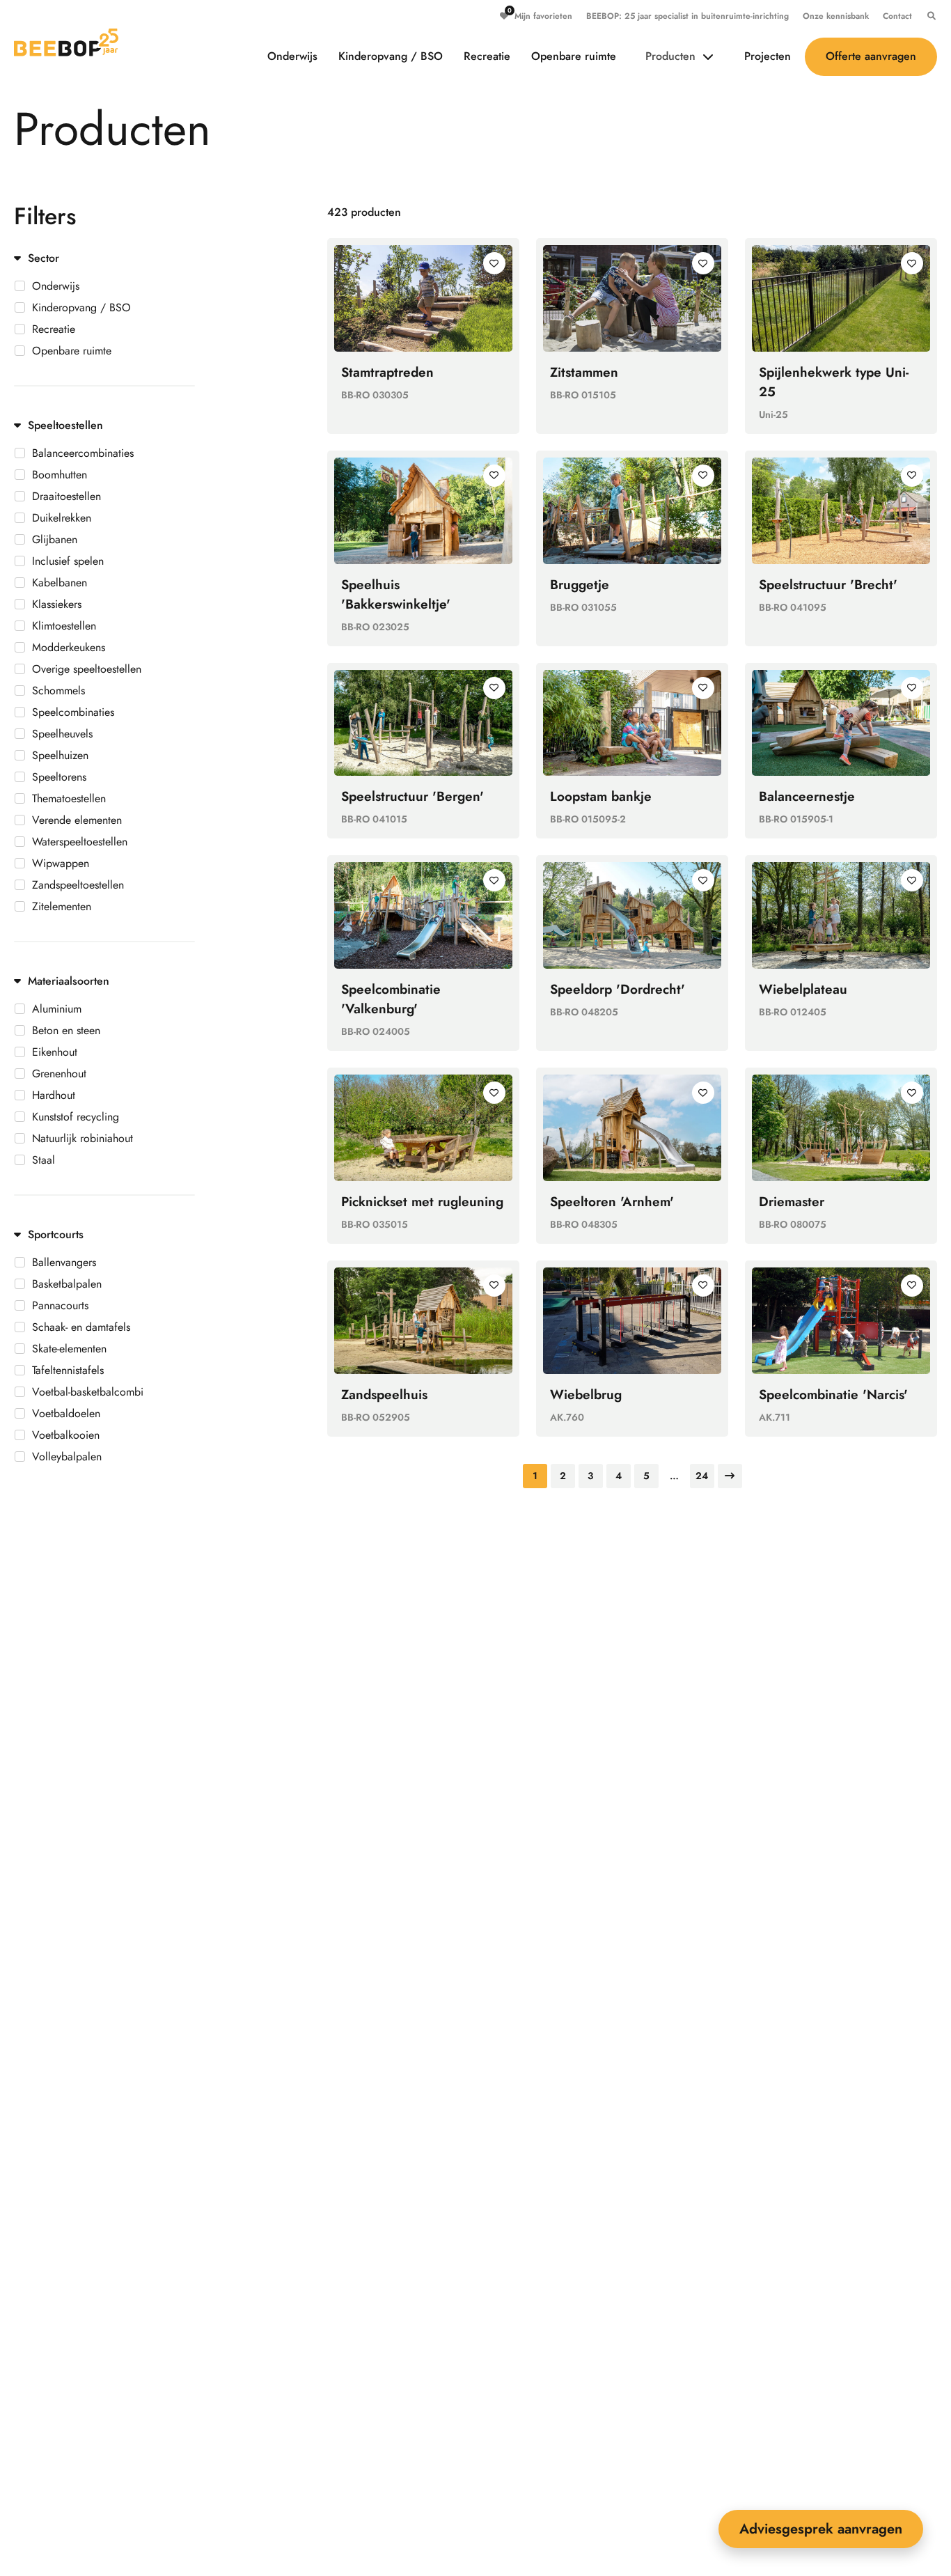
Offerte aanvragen (871, 56)
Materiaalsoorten (69, 981)
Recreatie (487, 56)
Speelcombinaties (73, 712)
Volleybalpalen (67, 1457)
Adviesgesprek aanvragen (821, 2529)
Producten (670, 56)
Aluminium (57, 1009)
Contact (897, 16)
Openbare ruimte (574, 56)
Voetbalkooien (66, 1435)
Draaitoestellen (66, 497)
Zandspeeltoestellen (78, 885)
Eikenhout (55, 1052)
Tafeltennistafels (68, 1371)
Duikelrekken (62, 518)
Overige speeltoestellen (87, 669)
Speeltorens (59, 777)
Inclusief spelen (68, 561)
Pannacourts (60, 1306)
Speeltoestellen (65, 425)
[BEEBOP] (66, 42)
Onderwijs (292, 56)
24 (702, 1476)
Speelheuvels (62, 734)
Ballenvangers (64, 1263)
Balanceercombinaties (83, 453)
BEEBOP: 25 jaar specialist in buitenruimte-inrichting (687, 16)
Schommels (58, 691)
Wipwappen (61, 864)
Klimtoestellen (64, 626)
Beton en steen (66, 1031)
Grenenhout (59, 1074)
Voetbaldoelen (66, 1414)
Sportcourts (56, 1234)
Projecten (768, 56)
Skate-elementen (69, 1349)
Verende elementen (77, 820)
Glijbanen (55, 540)
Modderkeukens (69, 648)
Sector (44, 258)
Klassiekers (57, 604)
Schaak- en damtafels (81, 1327)
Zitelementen (62, 907)
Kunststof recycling (76, 1117)
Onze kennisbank (836, 16)
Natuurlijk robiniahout (82, 1139)
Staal (44, 1160)
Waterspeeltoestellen (80, 842)
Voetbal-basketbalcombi (88, 1392)
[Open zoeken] (928, 16)
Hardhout (54, 1095)
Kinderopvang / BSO (391, 56)
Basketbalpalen (67, 1284)
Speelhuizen (60, 756)
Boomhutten (60, 475)
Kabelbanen (60, 583)
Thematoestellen (69, 799)
